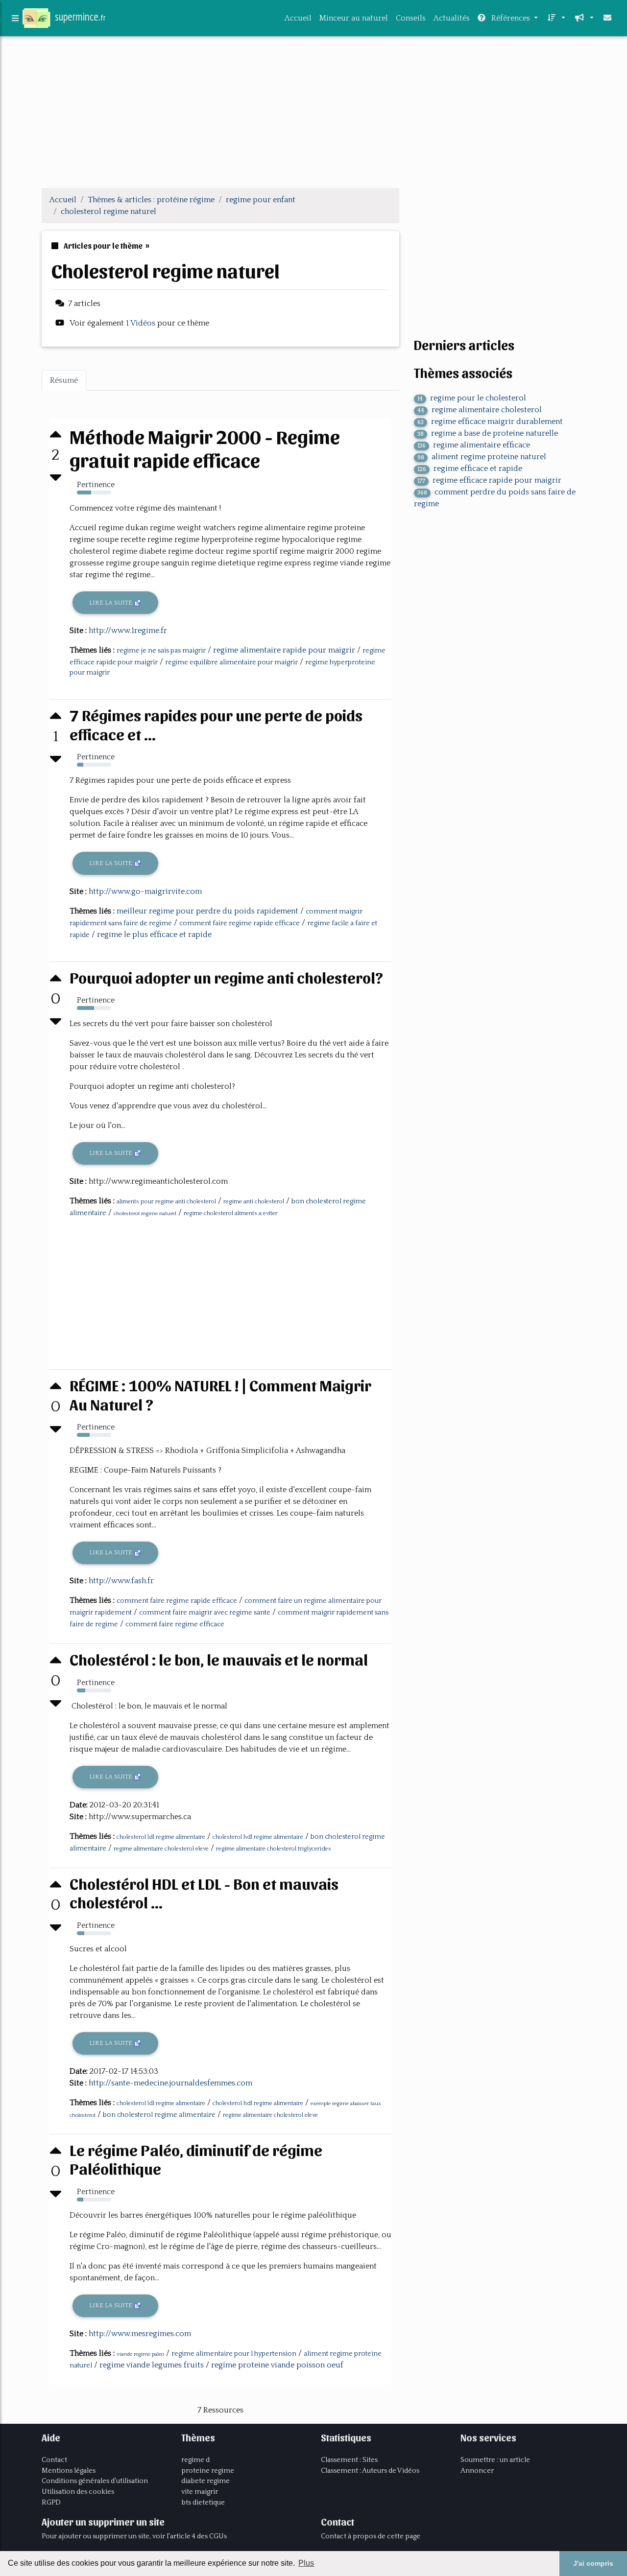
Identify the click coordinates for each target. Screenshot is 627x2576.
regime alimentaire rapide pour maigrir (284, 650)
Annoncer (477, 2471)
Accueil (298, 18)
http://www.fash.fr (121, 1581)
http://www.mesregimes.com (140, 2334)
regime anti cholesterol (254, 1202)
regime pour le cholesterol (472, 398)
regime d (195, 2460)
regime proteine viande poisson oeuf (277, 2365)
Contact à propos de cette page (371, 2536)
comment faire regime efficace (175, 1624)
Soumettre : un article (495, 2460)
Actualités (452, 18)
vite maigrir (200, 2492)
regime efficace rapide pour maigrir (489, 480)
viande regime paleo (140, 2354)
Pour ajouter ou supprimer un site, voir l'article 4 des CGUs (134, 2536)
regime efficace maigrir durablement (490, 422)
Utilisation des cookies (78, 2492)
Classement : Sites (349, 2460)
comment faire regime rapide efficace (240, 923)
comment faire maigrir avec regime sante (205, 1613)
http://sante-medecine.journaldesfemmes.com (170, 2083)
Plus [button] (306, 2563)
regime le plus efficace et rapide (154, 935)
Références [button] (511, 18)
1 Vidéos (142, 323)
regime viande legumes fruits (152, 2365)
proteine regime (208, 2471)
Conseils (411, 18)
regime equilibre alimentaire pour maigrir (231, 662)
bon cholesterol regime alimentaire (159, 2115)
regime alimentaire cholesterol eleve (161, 1849)
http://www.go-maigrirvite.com (145, 891)
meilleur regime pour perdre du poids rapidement (207, 911)
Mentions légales (69, 2471)
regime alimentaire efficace (474, 445)
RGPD (51, 2503)
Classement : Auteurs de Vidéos (370, 2471)
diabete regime (205, 2481)
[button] (555, 18)
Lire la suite (111, 603)
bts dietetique (203, 2503)
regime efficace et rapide (470, 468)
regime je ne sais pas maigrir (161, 651)
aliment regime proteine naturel (482, 457)
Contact (54, 2460)
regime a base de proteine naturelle (488, 433)
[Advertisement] (313, 112)
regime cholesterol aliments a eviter (231, 1213)
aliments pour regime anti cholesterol (166, 1202)
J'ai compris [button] (593, 2563)
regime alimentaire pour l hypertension (234, 2354)
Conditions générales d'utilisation (95, 2481)
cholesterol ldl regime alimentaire (161, 1837)
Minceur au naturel (354, 18)
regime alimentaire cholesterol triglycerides (274, 1849)
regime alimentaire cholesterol (480, 410)
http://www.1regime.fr (128, 631)
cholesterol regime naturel (145, 1214)
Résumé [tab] (64, 380)
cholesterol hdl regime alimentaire (258, 1837)
